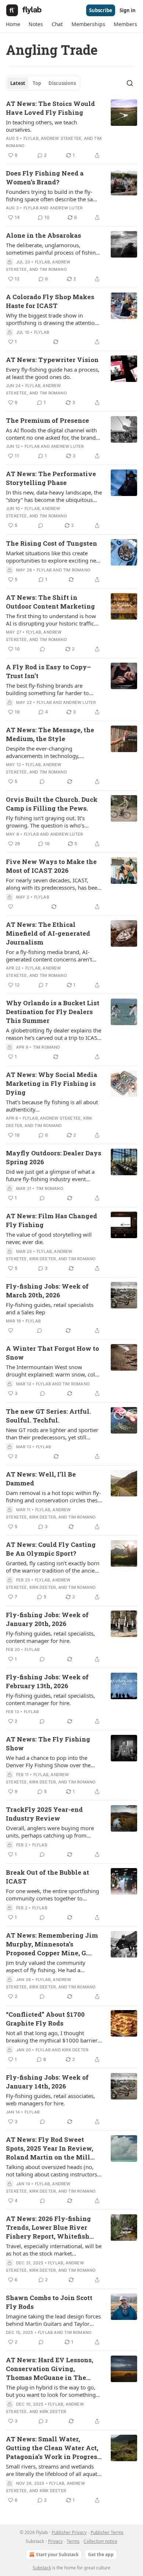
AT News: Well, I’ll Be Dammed (41, 1479)
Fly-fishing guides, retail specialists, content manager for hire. (50, 1637)
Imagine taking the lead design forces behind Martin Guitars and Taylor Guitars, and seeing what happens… (53, 2320)
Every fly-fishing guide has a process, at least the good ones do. (53, 373)
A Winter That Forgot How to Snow (52, 1353)
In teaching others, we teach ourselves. (41, 126)
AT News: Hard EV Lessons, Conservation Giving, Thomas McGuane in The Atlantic (49, 2369)
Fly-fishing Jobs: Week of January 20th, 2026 (47, 1619)
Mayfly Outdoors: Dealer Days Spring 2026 (54, 1157)
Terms (73, 2541)
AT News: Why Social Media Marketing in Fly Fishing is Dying (52, 1083)
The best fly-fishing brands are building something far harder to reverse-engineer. (47, 689)
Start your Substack (57, 2554)
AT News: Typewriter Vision (52, 360)
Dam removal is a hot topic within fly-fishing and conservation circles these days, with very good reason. (53, 1496)
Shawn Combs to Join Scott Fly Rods (49, 2302)
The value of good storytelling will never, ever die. (49, 1238)
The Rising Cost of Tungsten (52, 543)
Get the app (101, 2554)
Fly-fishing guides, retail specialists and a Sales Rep (50, 1308)
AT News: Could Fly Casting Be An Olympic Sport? (51, 1549)
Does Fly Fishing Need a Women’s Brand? (45, 178)
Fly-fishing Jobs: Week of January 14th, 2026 (47, 2082)
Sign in (128, 10)
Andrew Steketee (61, 138)
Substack (42, 2568)
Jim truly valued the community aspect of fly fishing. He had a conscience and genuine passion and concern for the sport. (52, 1966)
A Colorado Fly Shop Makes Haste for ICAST (50, 301)
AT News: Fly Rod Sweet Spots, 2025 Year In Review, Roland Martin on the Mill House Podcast (49, 2148)
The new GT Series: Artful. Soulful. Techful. (48, 1416)
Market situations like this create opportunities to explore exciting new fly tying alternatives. (53, 557)
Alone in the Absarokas (43, 235)
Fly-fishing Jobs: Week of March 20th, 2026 (47, 1291)
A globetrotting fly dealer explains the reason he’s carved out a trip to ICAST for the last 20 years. (54, 1034)
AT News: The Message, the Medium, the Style (50, 734)
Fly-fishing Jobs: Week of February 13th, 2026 (47, 1681)
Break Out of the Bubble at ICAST (47, 1877)
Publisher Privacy (69, 2532)
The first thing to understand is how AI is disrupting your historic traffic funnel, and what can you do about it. (53, 620)
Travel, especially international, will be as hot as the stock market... (54, 2250)
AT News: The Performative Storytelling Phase (51, 478)
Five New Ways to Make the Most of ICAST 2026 (51, 866)
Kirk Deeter (43, 1259)
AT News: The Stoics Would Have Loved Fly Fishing (50, 108)
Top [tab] (37, 83)
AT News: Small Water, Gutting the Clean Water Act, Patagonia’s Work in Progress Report (53, 2448)
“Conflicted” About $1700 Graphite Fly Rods (45, 2019)
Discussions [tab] (62, 83)
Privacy (55, 2541)
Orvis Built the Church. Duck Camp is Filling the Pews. (52, 804)
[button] (13, 24)
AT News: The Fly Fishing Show (48, 1744)
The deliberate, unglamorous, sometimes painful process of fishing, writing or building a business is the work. (53, 249)
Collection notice (100, 2541)
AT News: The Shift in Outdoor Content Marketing (50, 602)
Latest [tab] (18, 83)
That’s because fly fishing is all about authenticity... (52, 1106)
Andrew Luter (66, 208)
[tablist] (43, 83)
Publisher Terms (107, 2532)
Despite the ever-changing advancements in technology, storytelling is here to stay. (43, 752)
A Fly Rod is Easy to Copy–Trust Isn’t (48, 671)
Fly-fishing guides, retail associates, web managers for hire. (50, 2100)
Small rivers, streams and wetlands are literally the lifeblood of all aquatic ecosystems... (54, 2470)
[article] (71, 130)
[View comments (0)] (41, 525)
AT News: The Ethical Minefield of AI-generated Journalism (48, 933)
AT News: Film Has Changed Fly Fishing (52, 1220)
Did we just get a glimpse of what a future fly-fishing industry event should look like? (50, 1175)
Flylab (31, 138)
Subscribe (101, 10)
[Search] (130, 83)
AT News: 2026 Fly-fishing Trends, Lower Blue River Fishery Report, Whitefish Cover (48, 2228)
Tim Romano (53, 269)
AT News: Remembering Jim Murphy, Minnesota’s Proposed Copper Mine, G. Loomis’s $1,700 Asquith (52, 1944)
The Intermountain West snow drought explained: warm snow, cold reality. (52, 1371)
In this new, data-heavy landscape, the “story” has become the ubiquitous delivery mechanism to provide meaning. (54, 496)
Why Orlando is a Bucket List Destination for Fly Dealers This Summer (53, 1012)
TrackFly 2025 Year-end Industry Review (44, 1814)
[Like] (11, 907)
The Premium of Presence (47, 420)
